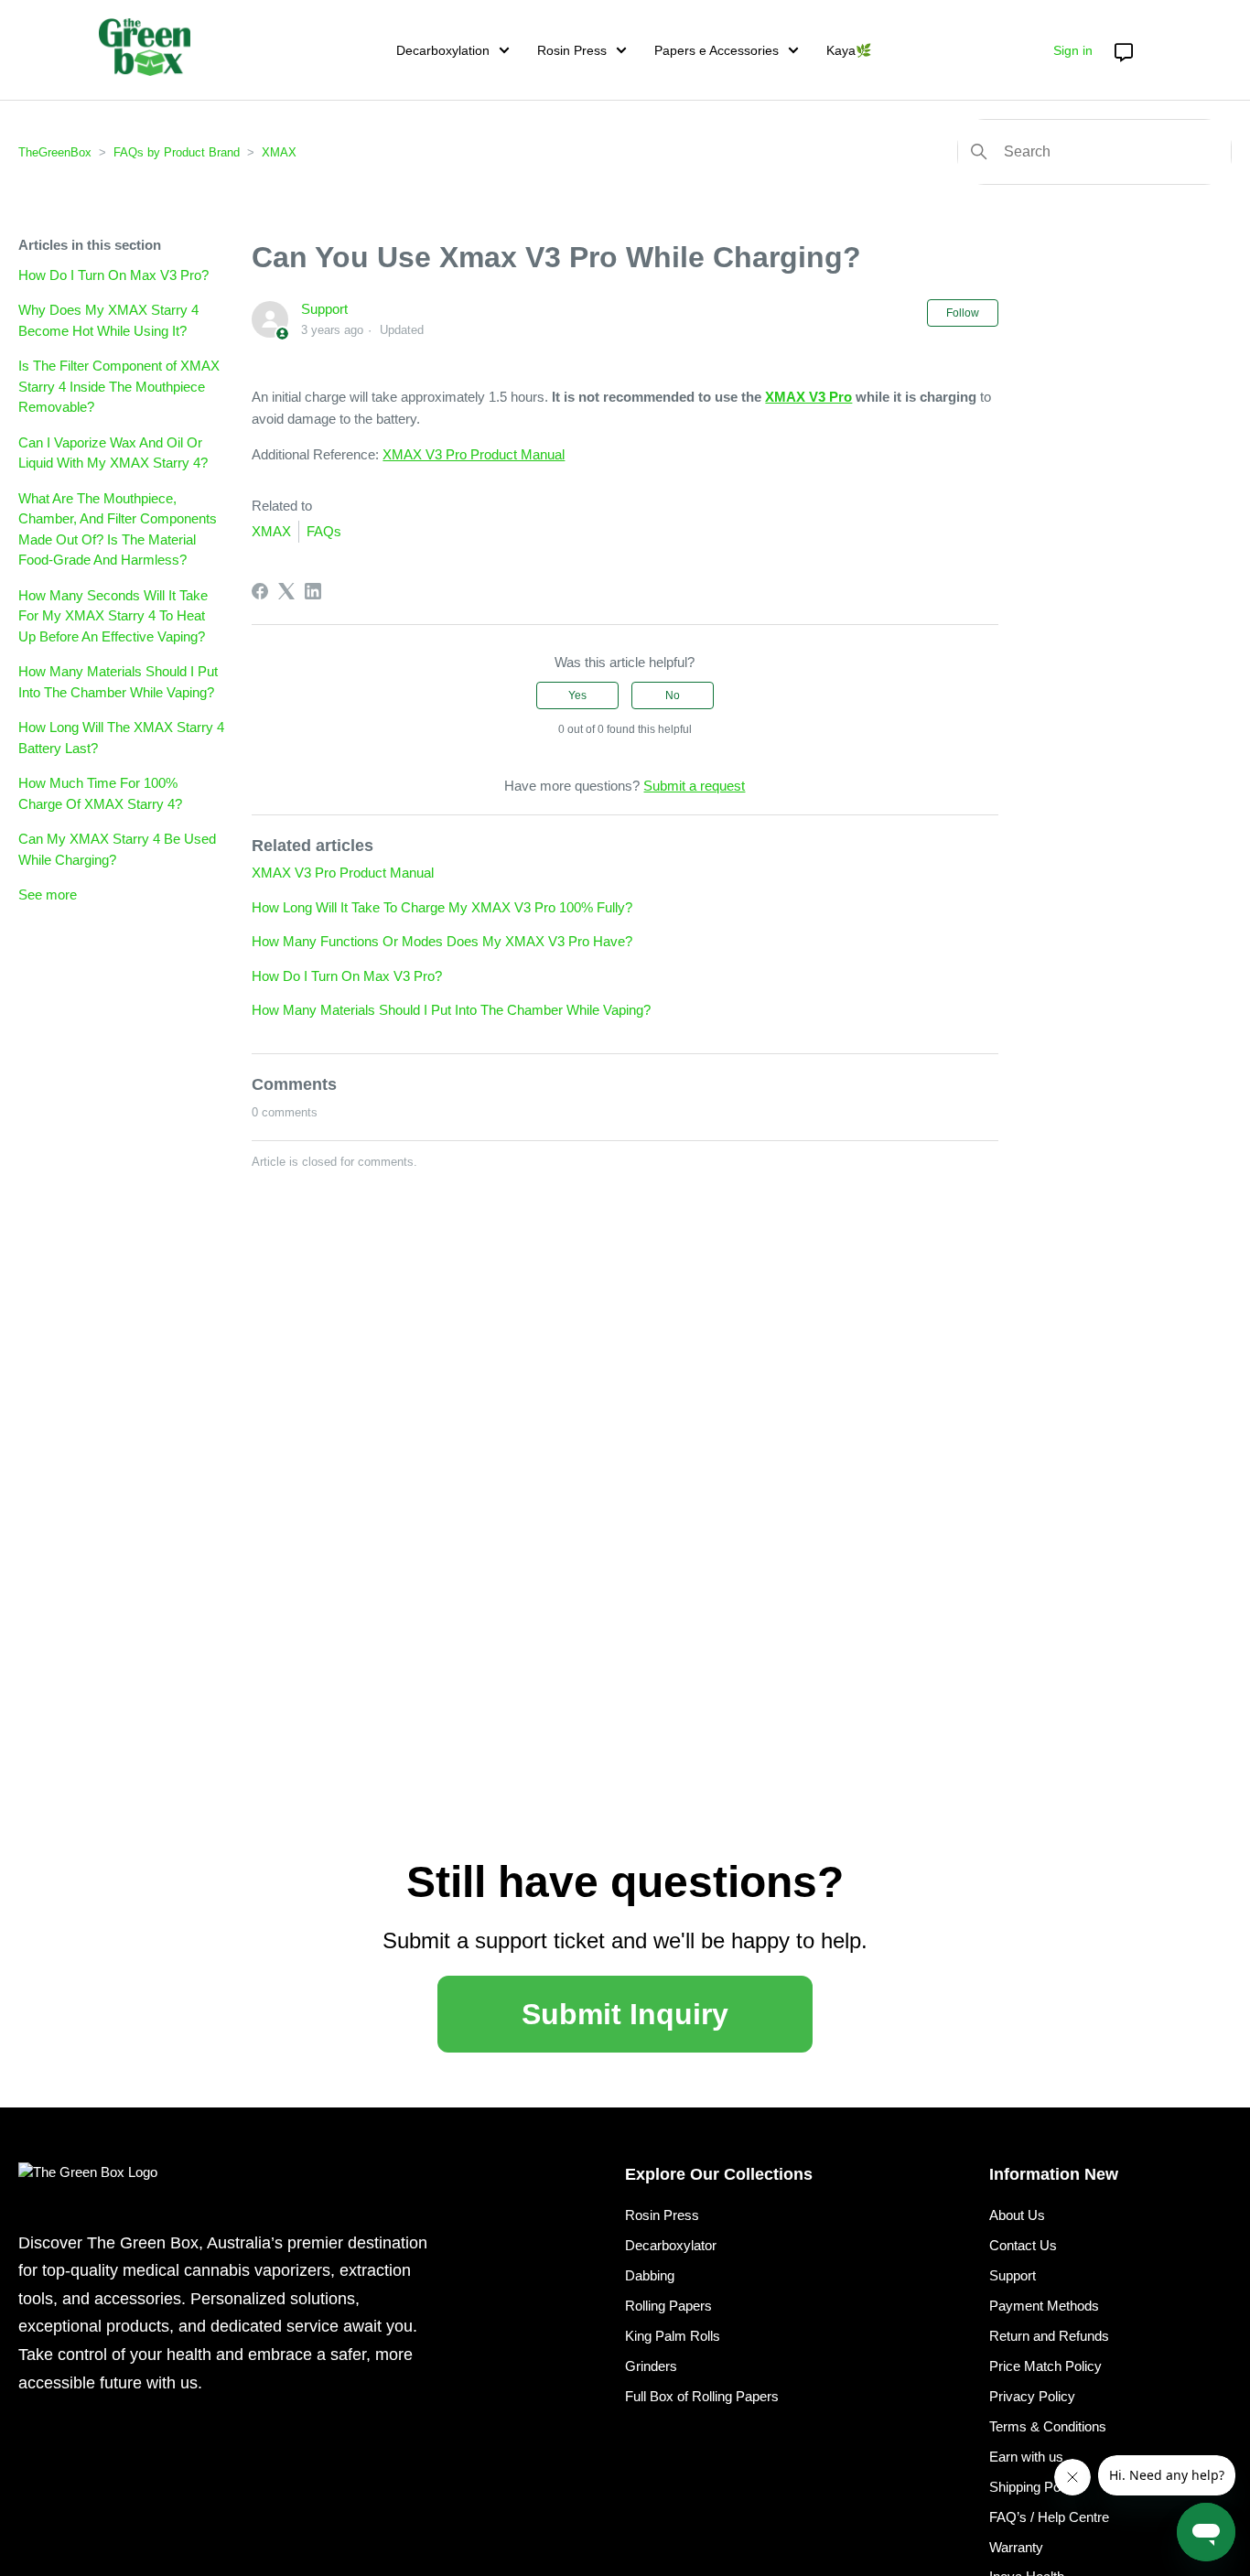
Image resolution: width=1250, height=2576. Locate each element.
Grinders (651, 2366)
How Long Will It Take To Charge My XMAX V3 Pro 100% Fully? (442, 907)
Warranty (1016, 2547)
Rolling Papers (668, 2306)
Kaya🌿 (849, 50)
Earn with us (1026, 2457)
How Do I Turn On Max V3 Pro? (113, 275)
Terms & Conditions (1048, 2426)
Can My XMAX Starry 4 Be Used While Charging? (117, 849)
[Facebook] (260, 591)
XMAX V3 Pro (808, 397)
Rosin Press (572, 50)
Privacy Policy (1032, 2396)
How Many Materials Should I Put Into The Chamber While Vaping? (118, 682)
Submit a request (694, 786)
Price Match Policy (1045, 2366)
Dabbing (650, 2275)
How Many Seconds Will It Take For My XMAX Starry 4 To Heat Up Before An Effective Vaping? (113, 616)
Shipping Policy (1035, 2487)
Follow (963, 313)
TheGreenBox (55, 152)
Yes (577, 695)
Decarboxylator (671, 2245)
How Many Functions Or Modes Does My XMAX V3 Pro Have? (442, 941)
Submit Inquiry (625, 2014)
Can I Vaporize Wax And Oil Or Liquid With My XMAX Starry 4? (113, 453)
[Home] (145, 47)
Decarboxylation (443, 50)
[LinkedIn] (313, 591)
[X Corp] (286, 591)
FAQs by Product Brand (177, 152)
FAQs (324, 531)
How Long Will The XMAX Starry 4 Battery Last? (121, 738)
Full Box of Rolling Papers (702, 2396)
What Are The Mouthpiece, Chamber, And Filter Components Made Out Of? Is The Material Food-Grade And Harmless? (118, 529)
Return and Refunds (1049, 2336)
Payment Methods (1044, 2306)
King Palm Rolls (673, 2336)
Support (324, 309)
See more (48, 895)
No (673, 695)
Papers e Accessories (717, 50)
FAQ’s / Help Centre (1049, 2517)
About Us (1017, 2215)
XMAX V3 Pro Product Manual (474, 454)
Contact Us (1023, 2245)
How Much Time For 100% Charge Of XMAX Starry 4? (100, 793)
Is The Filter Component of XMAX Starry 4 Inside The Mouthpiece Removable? (119, 386)
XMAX (279, 152)
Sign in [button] (1073, 50)
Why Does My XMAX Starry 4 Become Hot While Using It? (108, 320)
